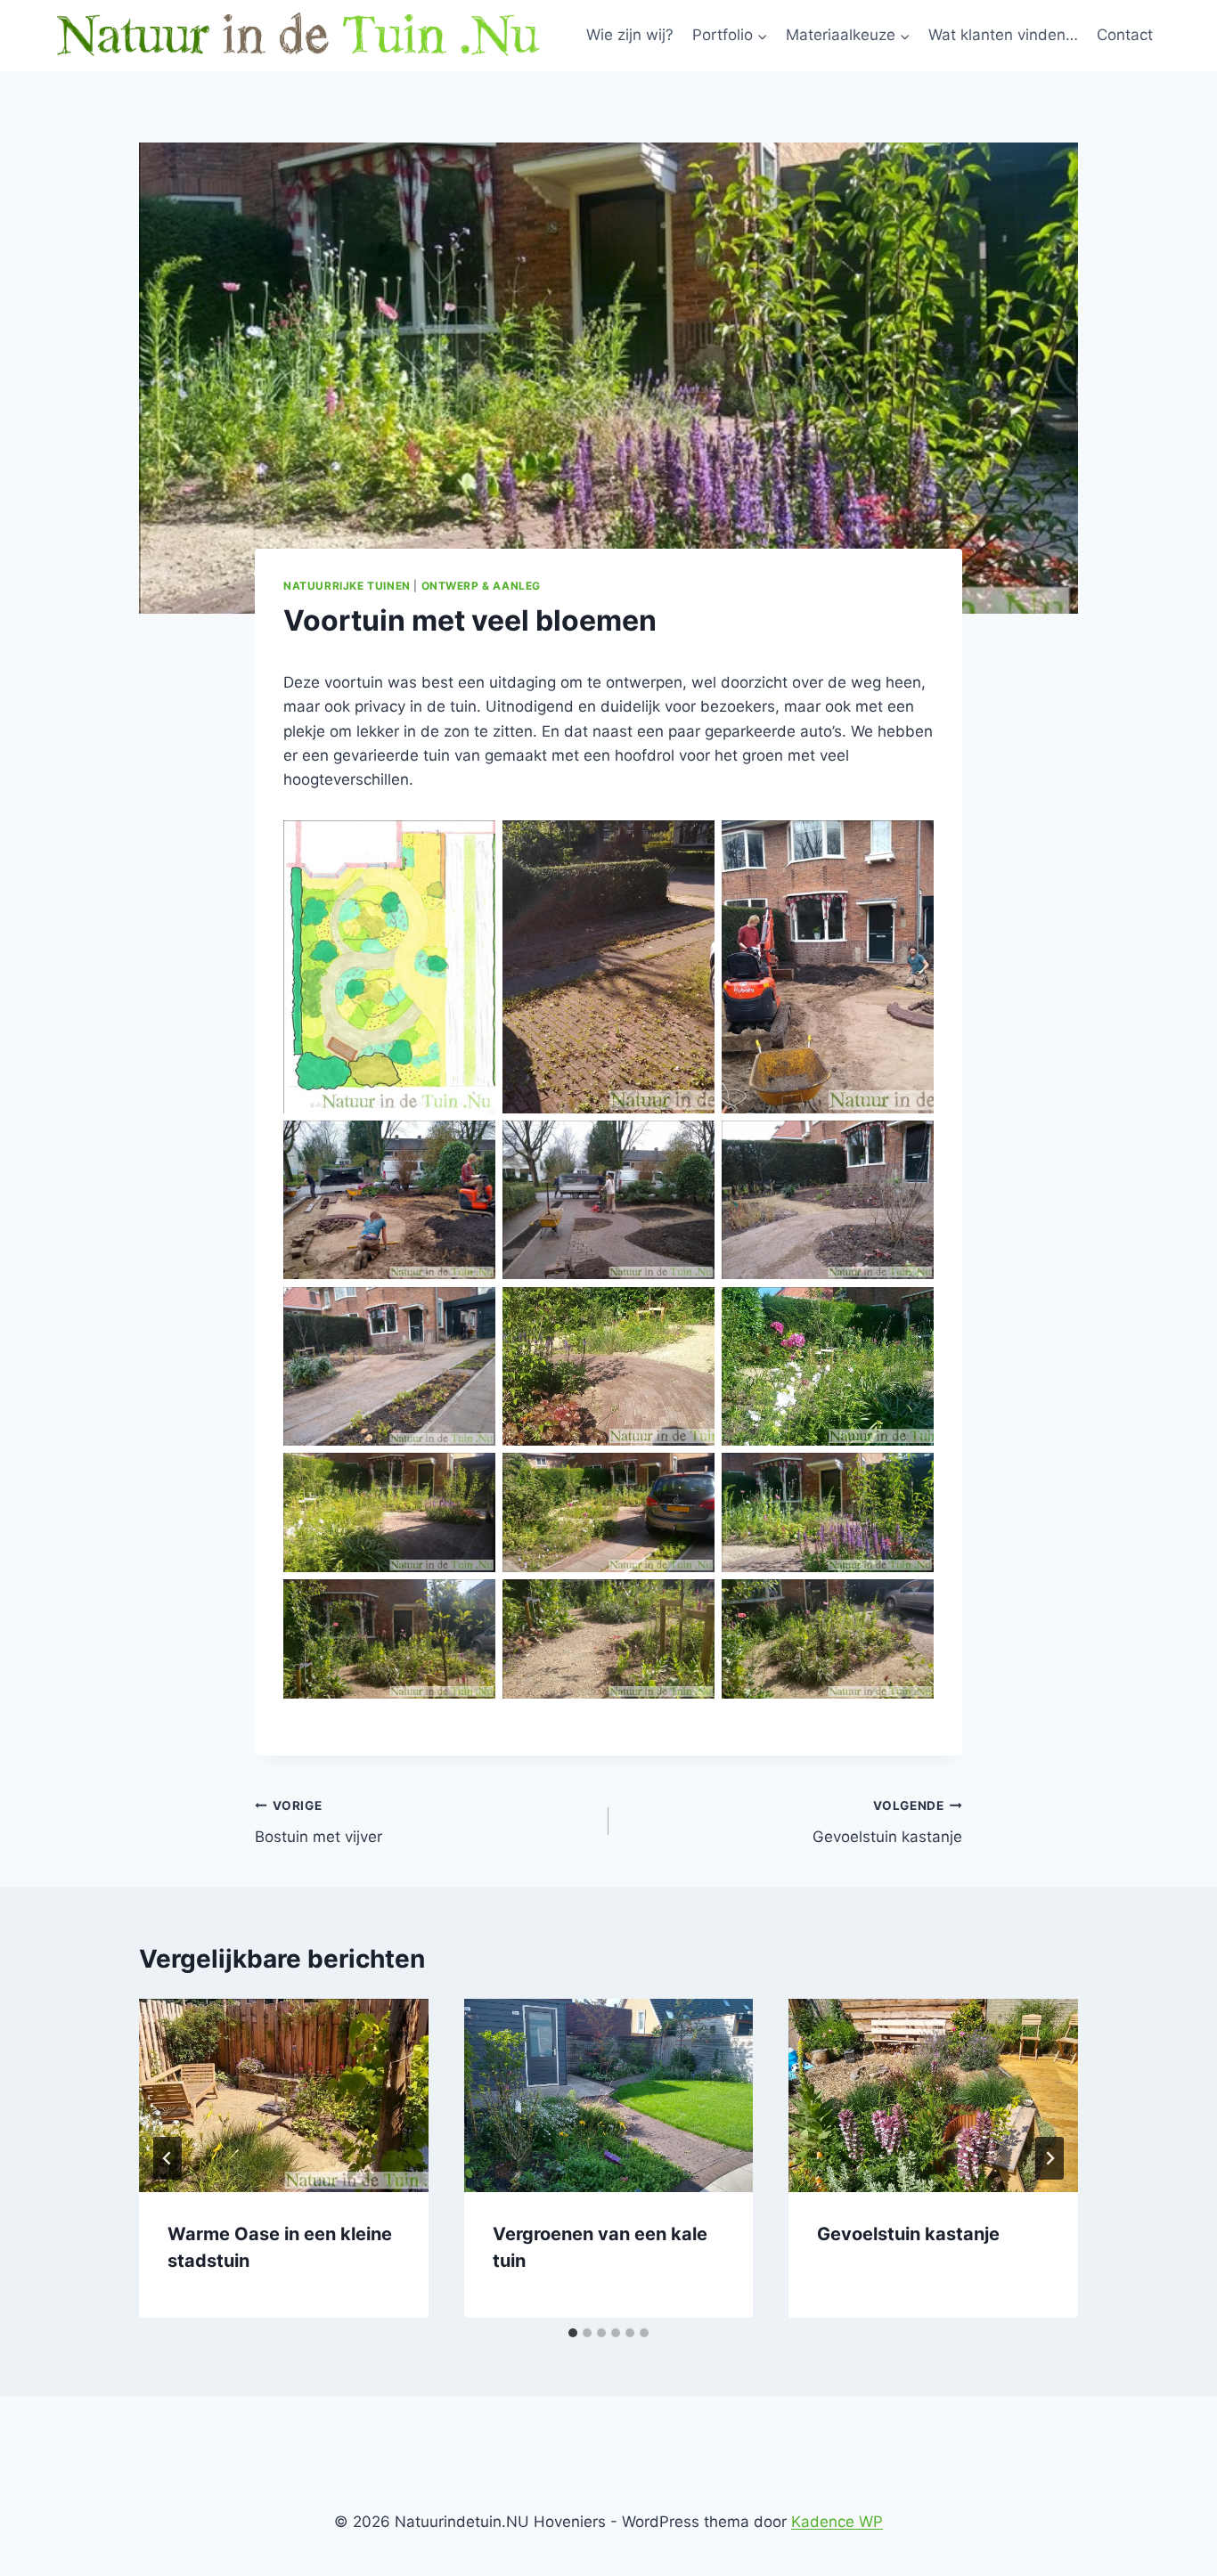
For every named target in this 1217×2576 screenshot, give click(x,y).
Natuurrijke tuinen (347, 586)
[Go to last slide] (167, 2158)
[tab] (573, 2333)
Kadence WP (837, 2522)
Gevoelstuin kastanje (887, 1822)
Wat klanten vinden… (1003, 35)
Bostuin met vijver (319, 1822)
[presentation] (284, 2095)
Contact (1125, 35)
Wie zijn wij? (630, 35)
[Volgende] (1050, 2158)
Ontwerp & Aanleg (482, 586)
